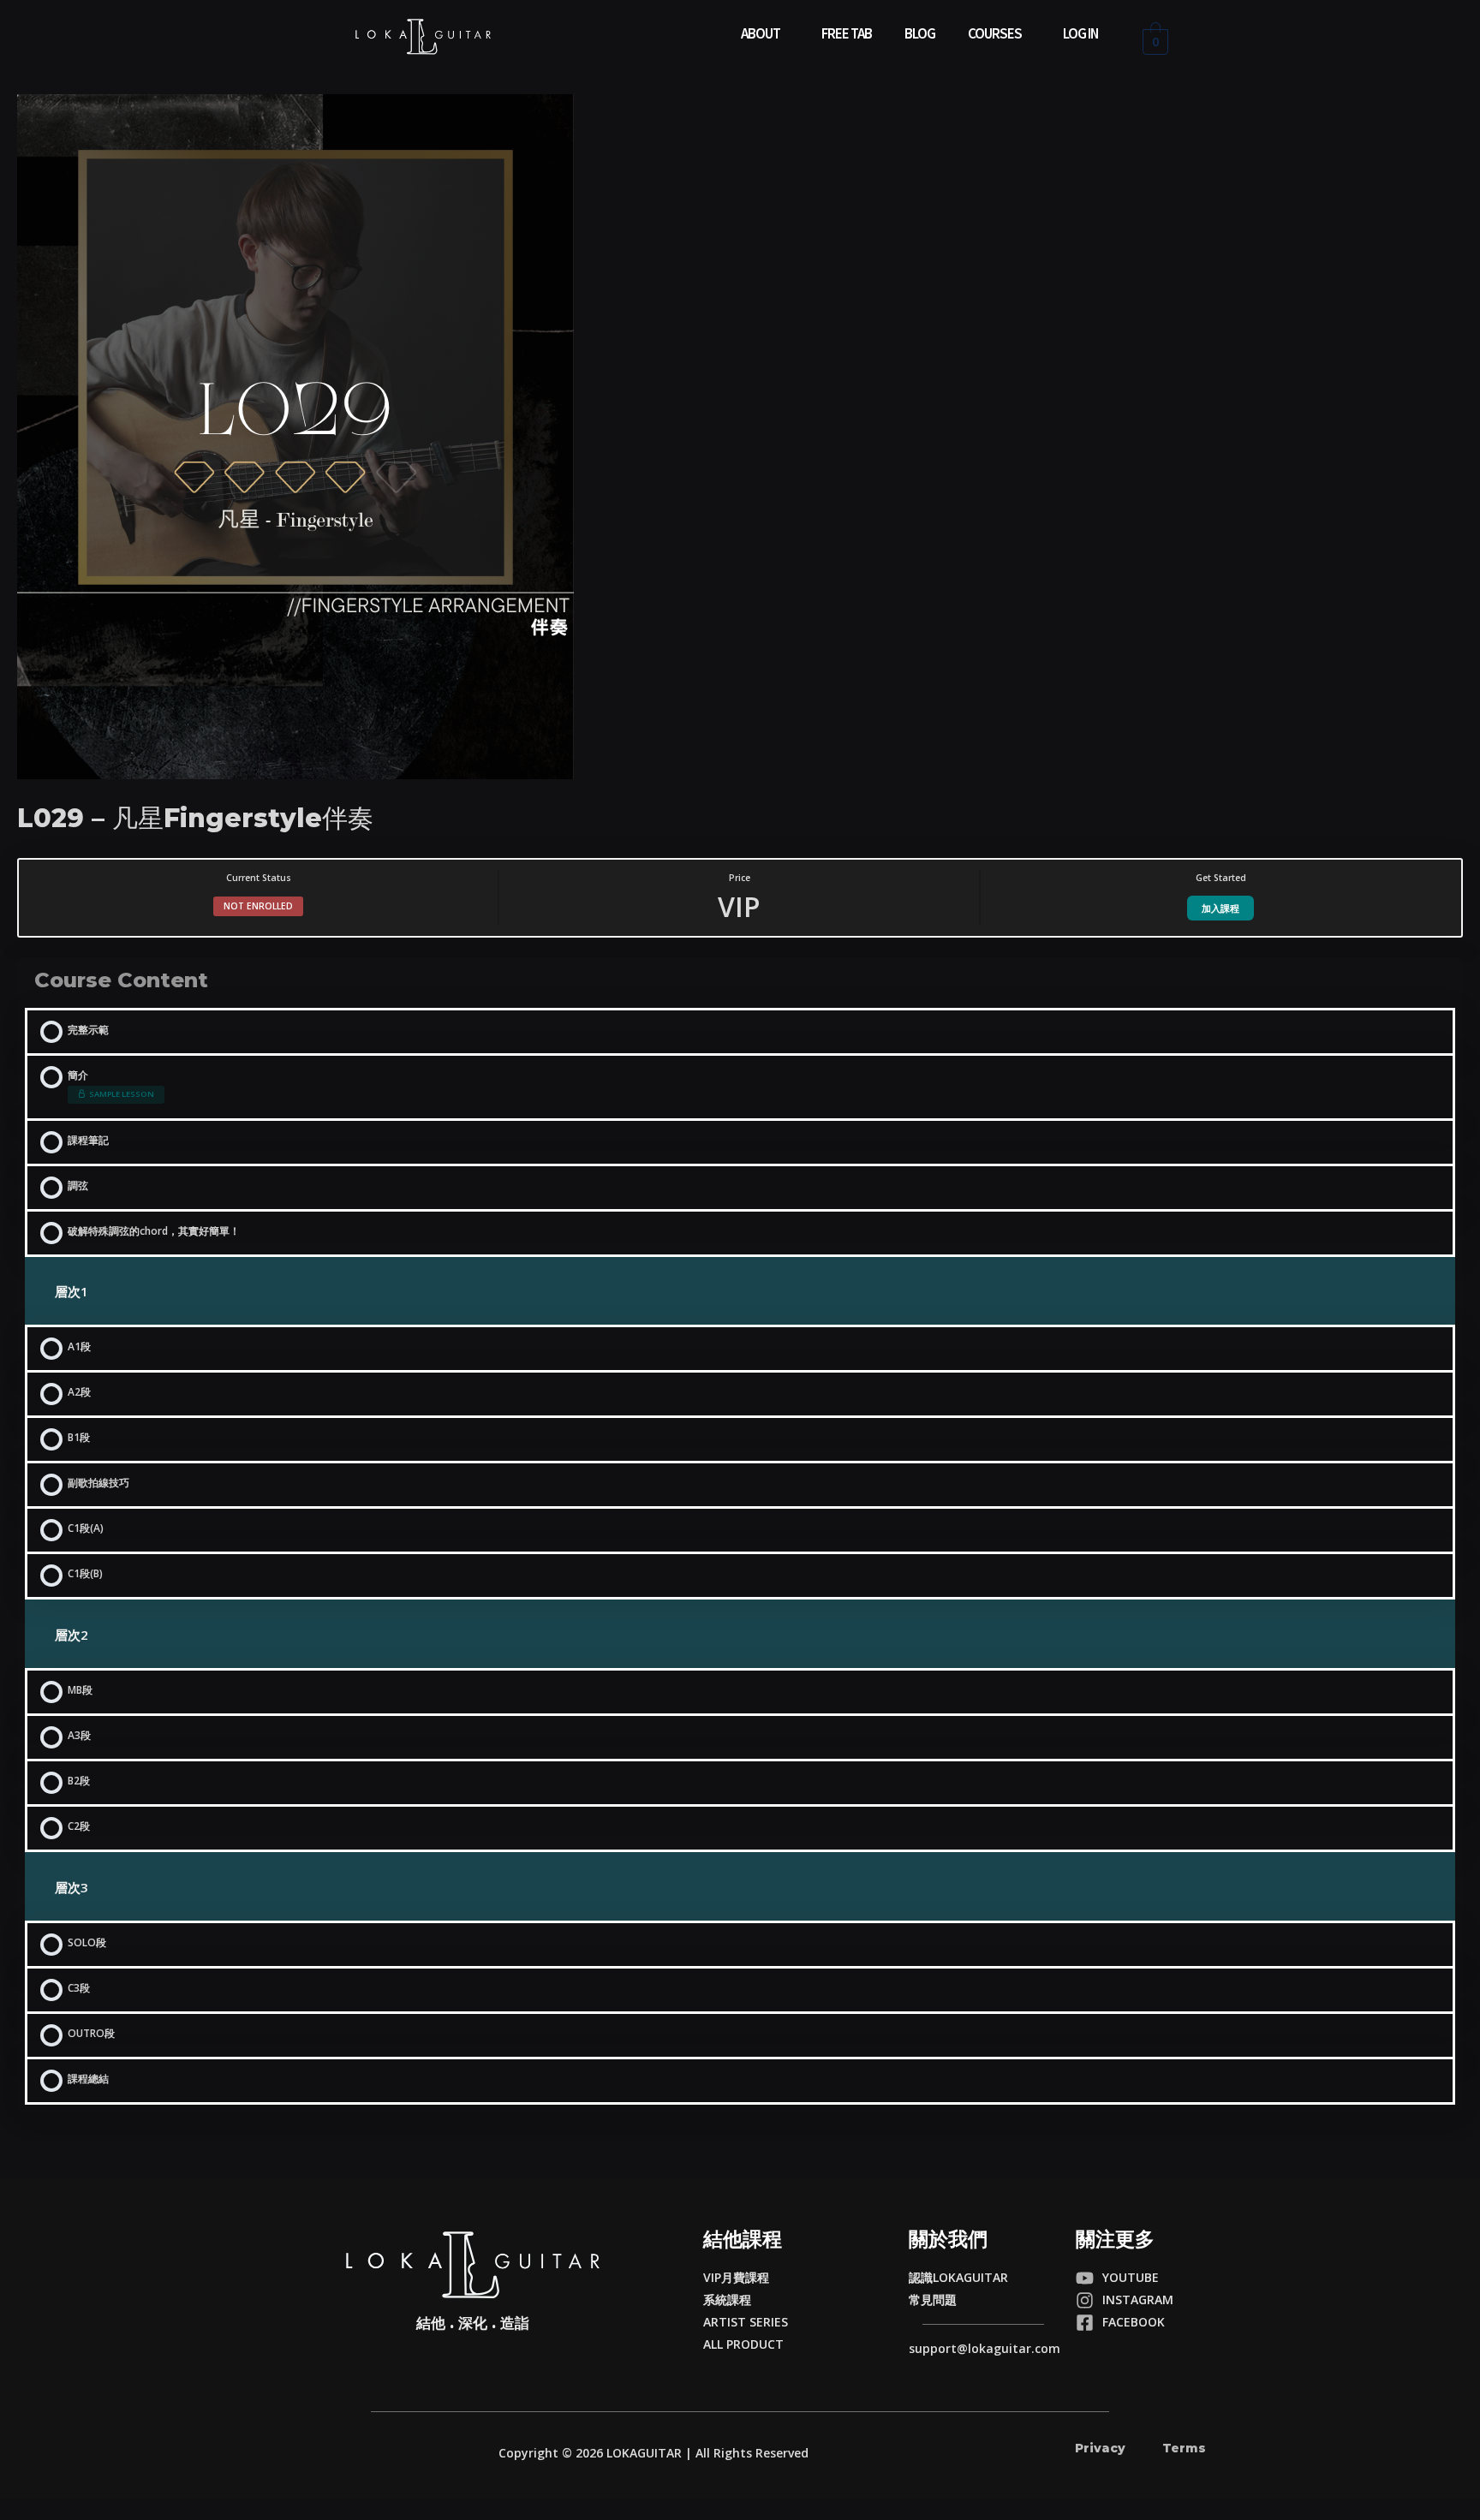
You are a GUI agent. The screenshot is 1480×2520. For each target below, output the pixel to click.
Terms (1184, 2448)
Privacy (1100, 2448)
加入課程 (1220, 908)
